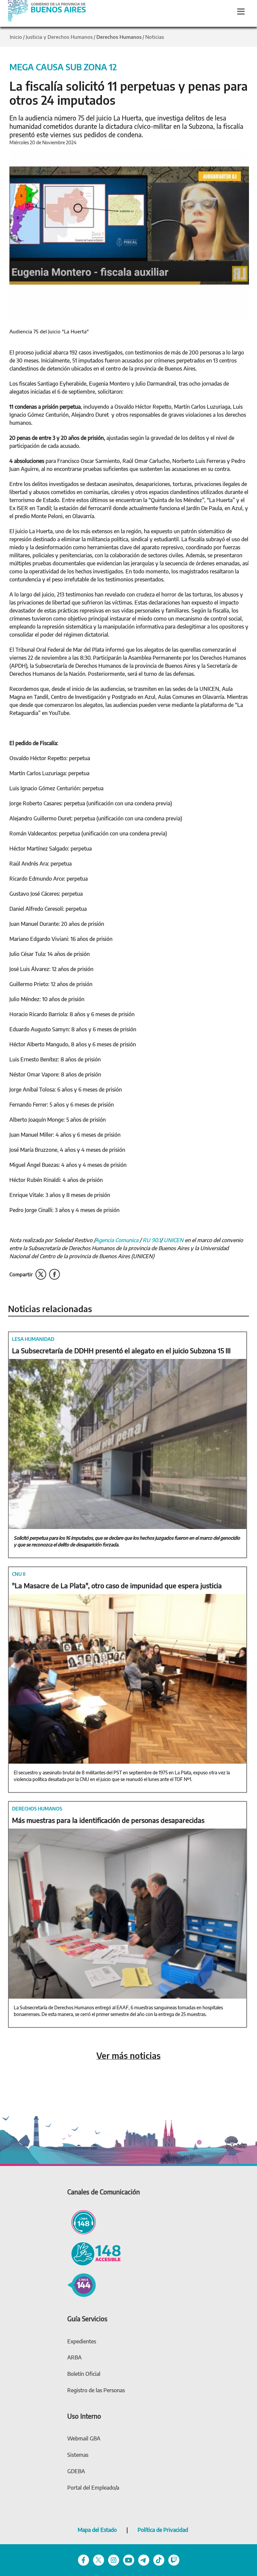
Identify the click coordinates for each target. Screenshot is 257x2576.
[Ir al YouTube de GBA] (129, 2559)
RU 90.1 (152, 1240)
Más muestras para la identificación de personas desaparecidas (108, 1820)
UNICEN (174, 1240)
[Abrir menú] (241, 11)
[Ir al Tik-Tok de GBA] (159, 2559)
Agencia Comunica (117, 1240)
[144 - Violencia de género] (81, 2284)
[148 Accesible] (94, 2253)
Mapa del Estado (97, 2530)
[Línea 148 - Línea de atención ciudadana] (81, 2221)
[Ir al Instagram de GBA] (114, 2559)
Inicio (16, 37)
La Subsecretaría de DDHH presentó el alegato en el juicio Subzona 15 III (121, 1350)
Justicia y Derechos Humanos (59, 37)
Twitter (41, 1274)
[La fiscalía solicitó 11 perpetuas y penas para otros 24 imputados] (129, 235)
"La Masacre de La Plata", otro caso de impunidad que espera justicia (117, 1585)
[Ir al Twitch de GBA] (174, 2559)
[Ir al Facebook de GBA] (83, 2559)
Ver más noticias (128, 2056)
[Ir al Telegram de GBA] (144, 2559)
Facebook (54, 1274)
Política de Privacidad (163, 2530)
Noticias (155, 37)
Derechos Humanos (119, 37)
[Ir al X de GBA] (99, 2559)
